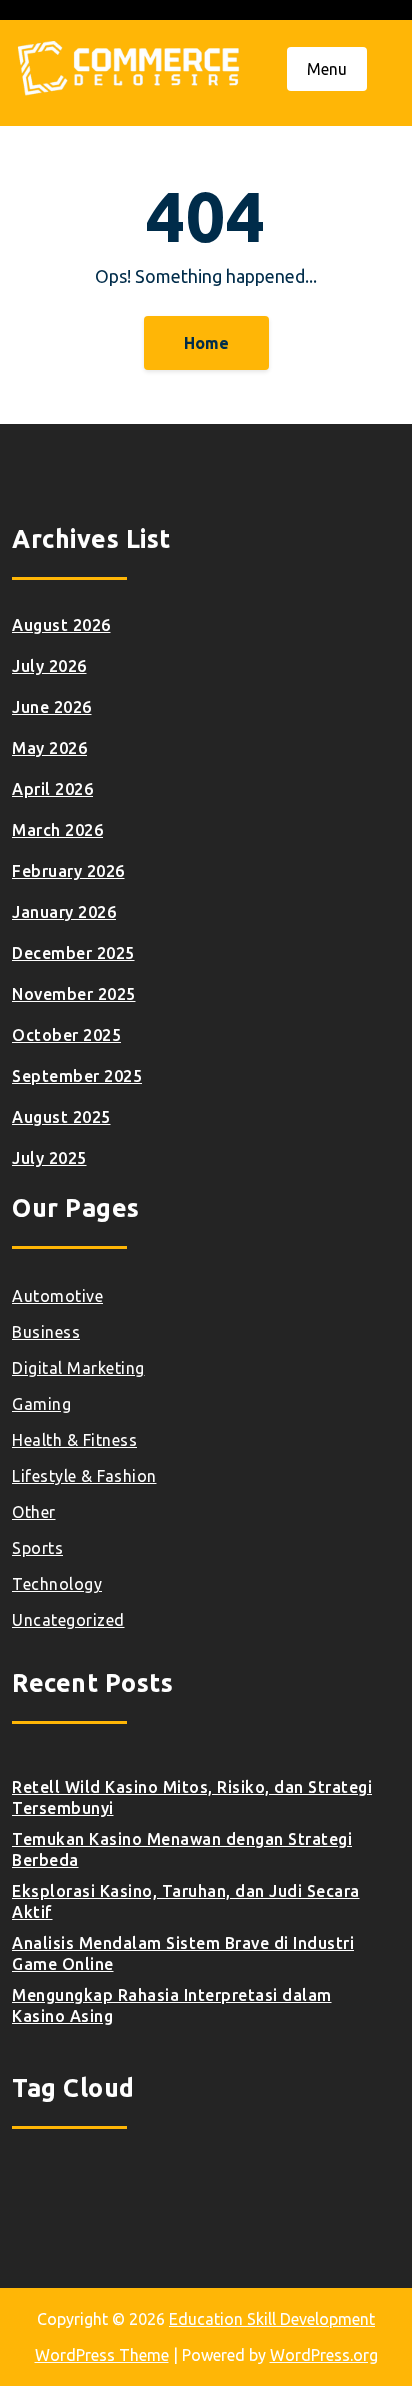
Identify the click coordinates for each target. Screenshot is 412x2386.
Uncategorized (68, 1620)
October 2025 (66, 1035)
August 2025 (61, 1117)
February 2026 (68, 871)
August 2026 (61, 625)
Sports (37, 1548)
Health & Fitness (74, 1440)
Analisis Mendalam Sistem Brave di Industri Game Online (183, 1953)
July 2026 (49, 666)
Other (34, 1512)
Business (46, 1332)
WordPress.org (324, 2355)
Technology (57, 1584)
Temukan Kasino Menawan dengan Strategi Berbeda (182, 1849)
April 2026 (52, 789)
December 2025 (73, 953)
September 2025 (77, 1076)
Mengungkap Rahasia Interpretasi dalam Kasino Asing (172, 2005)
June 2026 (52, 707)
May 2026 (49, 748)
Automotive (57, 1296)
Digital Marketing (78, 1368)
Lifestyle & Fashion (84, 1476)
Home (206, 343)
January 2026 (64, 912)
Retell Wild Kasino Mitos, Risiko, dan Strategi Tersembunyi (192, 1797)
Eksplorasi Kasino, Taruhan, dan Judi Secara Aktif (186, 1901)
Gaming (41, 1404)
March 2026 (57, 830)
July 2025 (49, 1158)
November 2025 (74, 994)
